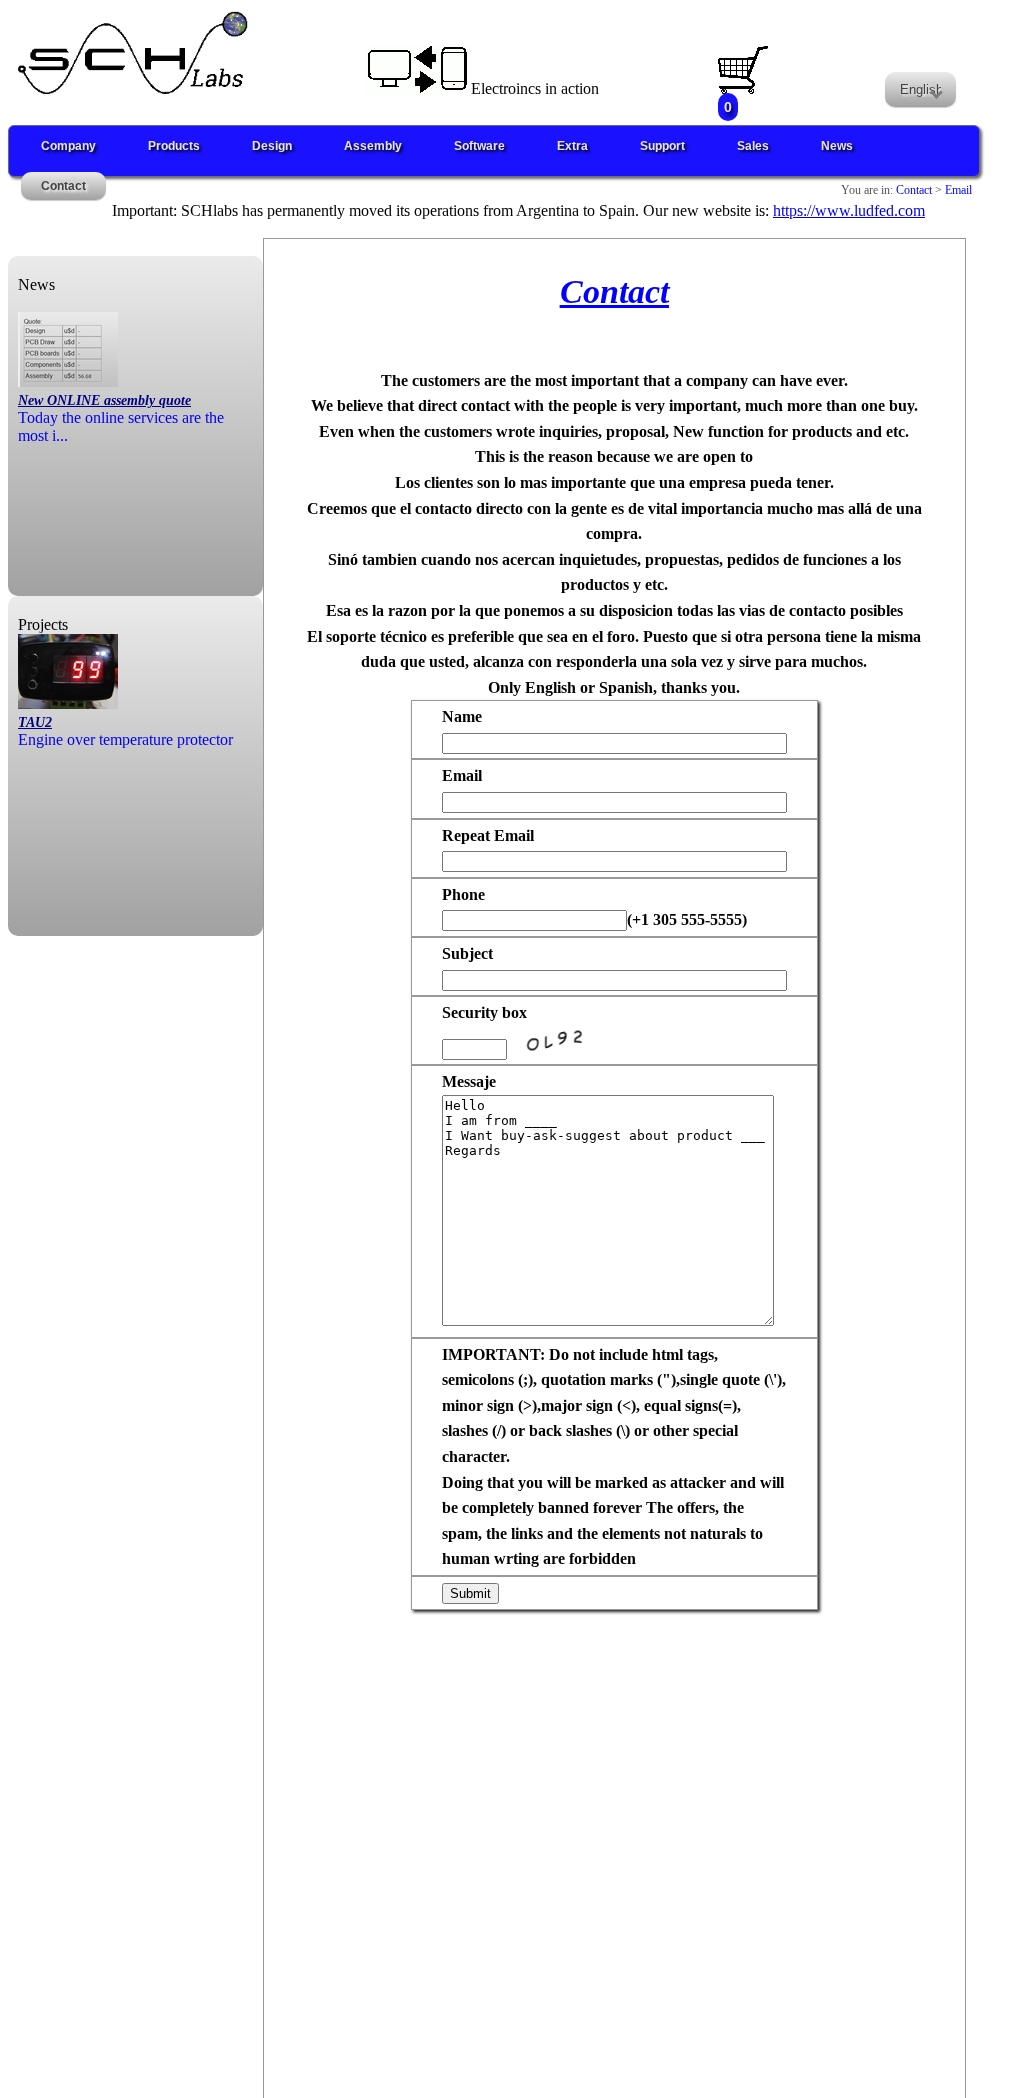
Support (662, 146)
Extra (572, 146)
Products (174, 146)
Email (957, 190)
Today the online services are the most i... (121, 418)
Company (68, 146)
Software (479, 146)
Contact (63, 186)
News (837, 146)
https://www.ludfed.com (849, 210)
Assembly (373, 146)
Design (272, 146)
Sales (753, 146)
